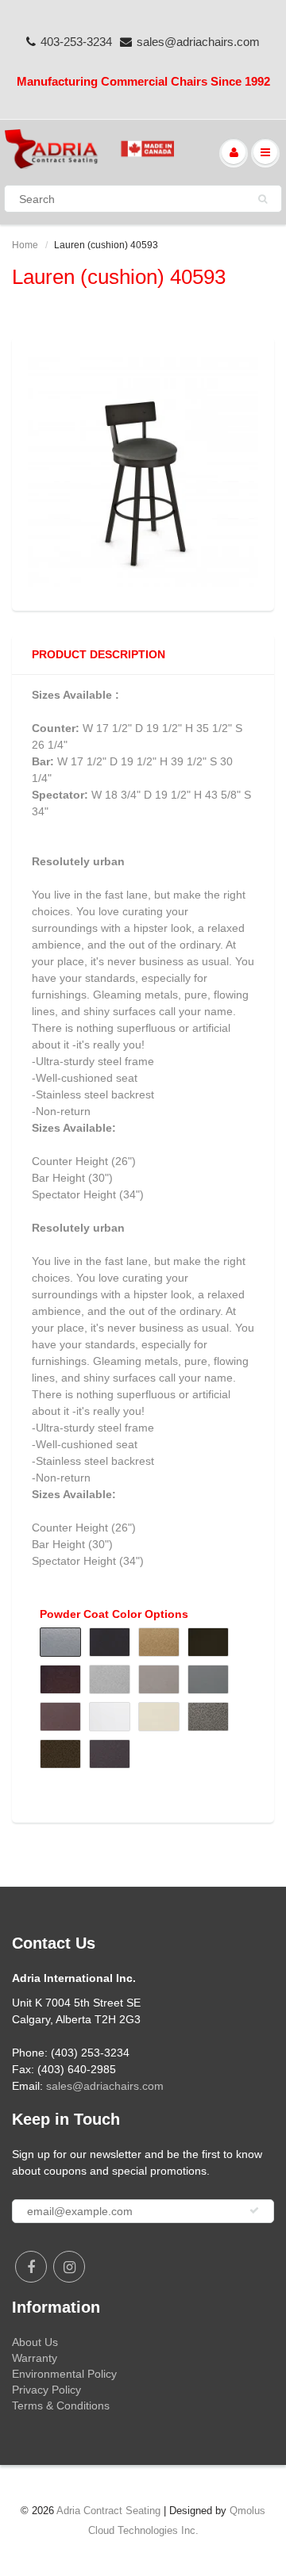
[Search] (263, 199)
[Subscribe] (254, 2210)
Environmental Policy (64, 2374)
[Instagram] (69, 2267)
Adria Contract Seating (108, 2511)
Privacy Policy (46, 2390)
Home (25, 245)
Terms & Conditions (61, 2405)
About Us (35, 2342)
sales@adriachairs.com (198, 42)
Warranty (35, 2358)
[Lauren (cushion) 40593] (143, 472)
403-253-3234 (76, 42)
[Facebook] (31, 2267)
